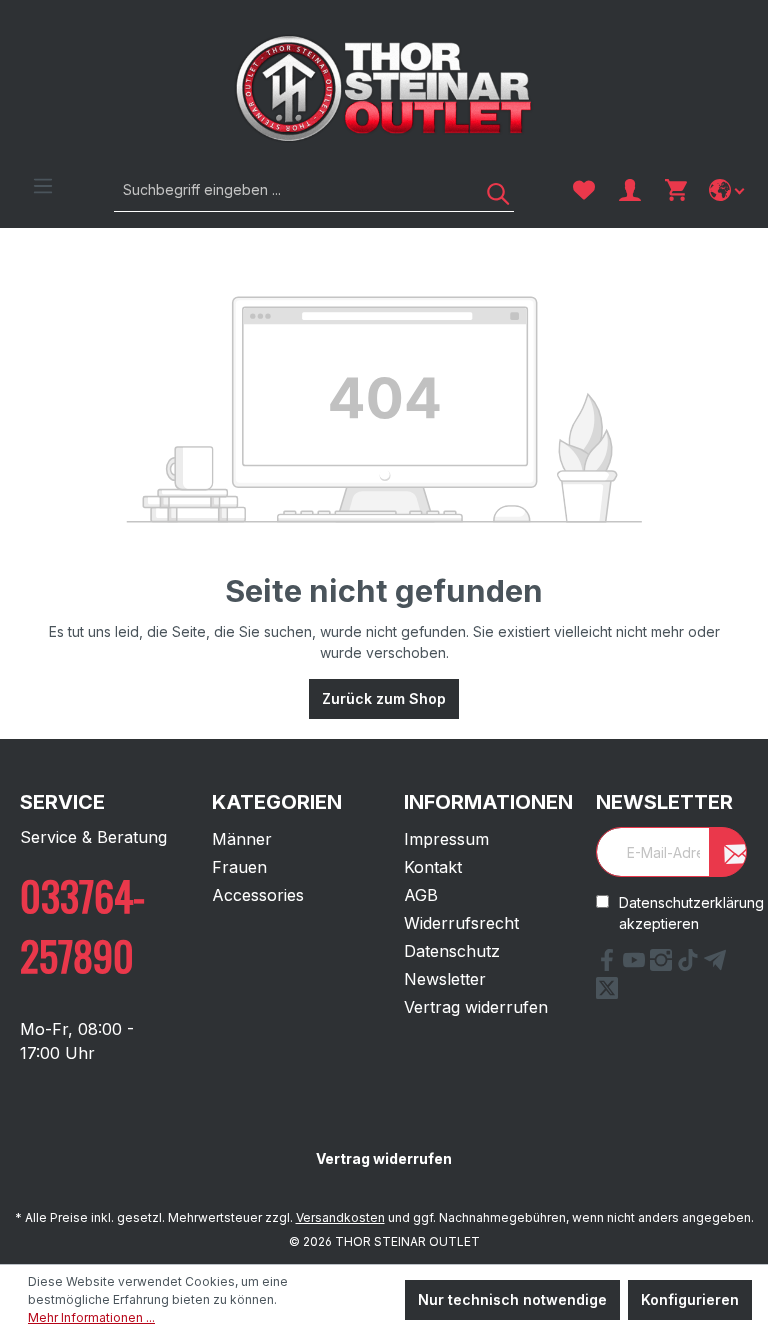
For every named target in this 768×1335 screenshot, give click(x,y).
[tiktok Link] (690, 965)
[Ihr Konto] (630, 190)
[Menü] (43, 186)
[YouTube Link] (636, 965)
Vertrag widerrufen (476, 1007)
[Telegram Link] (715, 965)
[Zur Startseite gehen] (384, 88)
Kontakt (433, 867)
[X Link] (607, 993)
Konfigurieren (690, 1299)
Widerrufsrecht (461, 923)
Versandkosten (340, 1217)
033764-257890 (82, 925)
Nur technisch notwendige (512, 1299)
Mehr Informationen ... (91, 1317)
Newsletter (445, 979)
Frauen (239, 867)
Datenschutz (452, 951)
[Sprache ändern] (728, 190)
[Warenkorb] (676, 190)
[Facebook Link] (609, 965)
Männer (242, 839)
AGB (421, 895)
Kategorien (277, 802)
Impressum (446, 839)
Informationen (488, 802)
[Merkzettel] (584, 190)
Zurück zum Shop (384, 698)
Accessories (258, 895)
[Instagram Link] (663, 965)
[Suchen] (491, 189)
